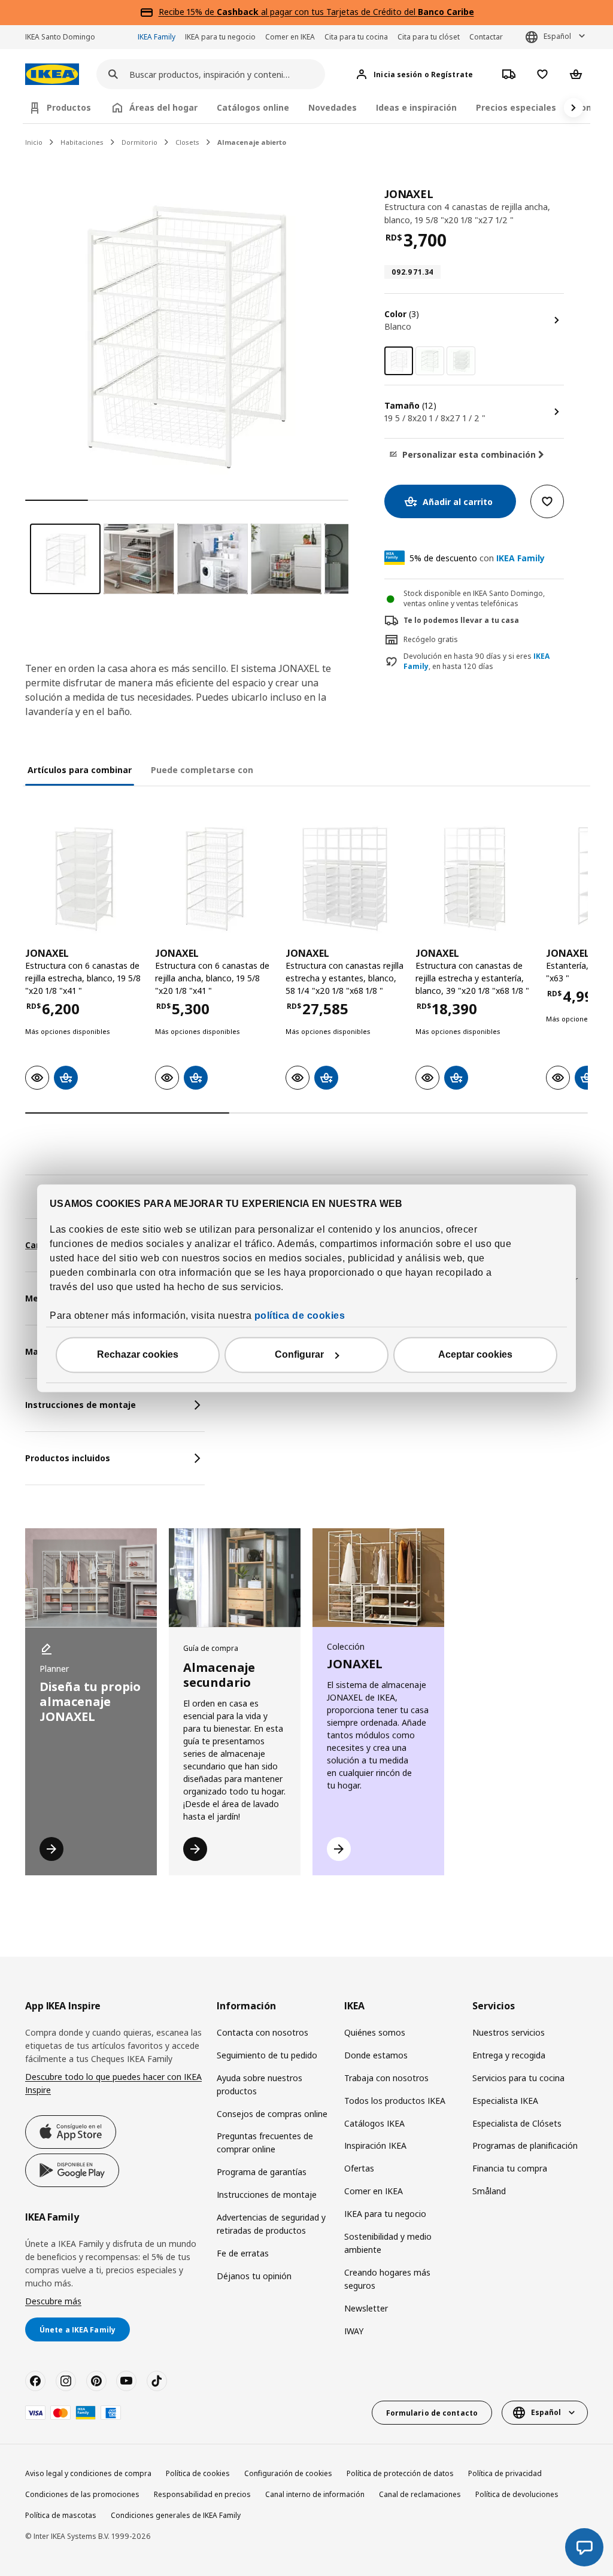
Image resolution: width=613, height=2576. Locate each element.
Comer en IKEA (290, 37)
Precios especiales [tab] (516, 107)
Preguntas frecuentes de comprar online (265, 2142)
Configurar (299, 1354)
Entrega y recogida (509, 2055)
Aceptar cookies (475, 1354)
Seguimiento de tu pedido (267, 2055)
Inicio (34, 142)
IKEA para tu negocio (220, 37)
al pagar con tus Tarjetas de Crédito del (345, 12)
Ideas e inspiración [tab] (416, 107)
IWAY (354, 2331)
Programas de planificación (525, 2145)
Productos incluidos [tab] (68, 1458)
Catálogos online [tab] (253, 107)
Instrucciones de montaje (267, 2195)
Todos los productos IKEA (395, 2101)
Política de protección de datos (400, 2473)
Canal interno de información (315, 2494)
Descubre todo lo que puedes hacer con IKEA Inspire (113, 2083)
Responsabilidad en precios (202, 2494)
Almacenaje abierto (252, 142)
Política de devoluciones (517, 2494)
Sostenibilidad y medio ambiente (388, 2243)
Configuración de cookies (288, 2473)
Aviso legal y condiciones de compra (88, 2473)
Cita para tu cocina (356, 37)
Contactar (486, 37)
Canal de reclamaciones (420, 2494)
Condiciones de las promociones (82, 2494)
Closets (187, 142)
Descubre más (53, 2301)
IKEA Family (157, 37)
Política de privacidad (505, 2473)
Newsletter (366, 2308)
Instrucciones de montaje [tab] (81, 1405)
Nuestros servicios (509, 2032)
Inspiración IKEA (375, 2145)
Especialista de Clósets (517, 2123)
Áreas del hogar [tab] (163, 107)
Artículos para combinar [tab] (80, 770)
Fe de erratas (243, 2253)
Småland (489, 2191)
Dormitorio (139, 142)
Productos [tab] (69, 107)
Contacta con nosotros (263, 2032)
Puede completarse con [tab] (202, 770)
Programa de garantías (262, 2172)
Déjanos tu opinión (254, 2276)
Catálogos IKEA (374, 2123)
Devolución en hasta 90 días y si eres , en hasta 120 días (477, 662)
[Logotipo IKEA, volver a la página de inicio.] (52, 74)
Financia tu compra (510, 2168)
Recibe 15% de (188, 12)
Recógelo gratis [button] (431, 639)
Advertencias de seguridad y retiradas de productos (271, 2224)
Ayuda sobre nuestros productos (260, 2084)
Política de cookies (198, 2473)
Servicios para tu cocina (518, 2078)
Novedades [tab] (333, 107)
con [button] (477, 558)
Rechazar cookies (138, 1354)
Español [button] (557, 36)
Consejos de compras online (272, 2114)
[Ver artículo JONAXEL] (84, 879)
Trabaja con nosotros (386, 2078)
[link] (430, 361)
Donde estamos (376, 2055)
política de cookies (300, 1316)
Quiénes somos (375, 2032)
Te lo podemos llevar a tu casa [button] (461, 620)
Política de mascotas (61, 2515)
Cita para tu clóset (429, 37)
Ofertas (359, 2168)
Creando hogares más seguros (387, 2279)
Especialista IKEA (505, 2101)
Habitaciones (82, 142)
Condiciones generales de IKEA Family (176, 2515)
